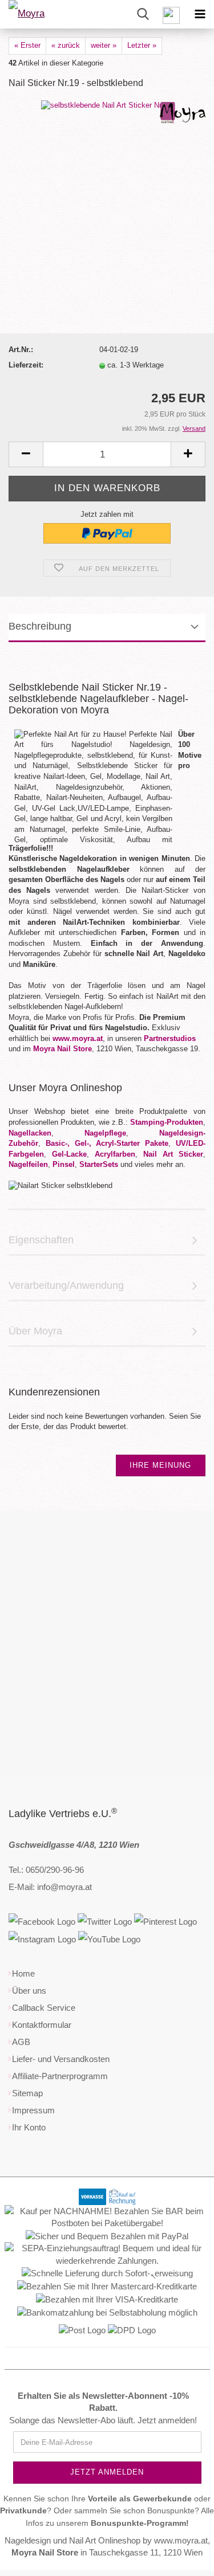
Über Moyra (35, 1331)
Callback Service (44, 2008)
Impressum (33, 2110)
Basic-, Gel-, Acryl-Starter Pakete (107, 1143)
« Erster (27, 45)
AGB (21, 2042)
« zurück (66, 45)
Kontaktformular (42, 2025)
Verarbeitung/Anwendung (66, 1285)
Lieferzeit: (26, 365)
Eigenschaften (41, 1240)
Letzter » (142, 45)
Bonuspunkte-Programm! (140, 2523)
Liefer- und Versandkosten (61, 2059)
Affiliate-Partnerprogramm (60, 2076)
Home (23, 1973)
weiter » (104, 45)
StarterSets (99, 1164)
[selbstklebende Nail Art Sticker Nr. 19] (107, 105)
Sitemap (27, 2093)
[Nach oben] (183, 2559)
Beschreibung (40, 626)
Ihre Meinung (160, 1465)
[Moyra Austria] (40, 14)
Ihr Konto (29, 2127)
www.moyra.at (78, 1038)
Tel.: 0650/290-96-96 (46, 1870)
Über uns (29, 1991)
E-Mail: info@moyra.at (50, 1887)
